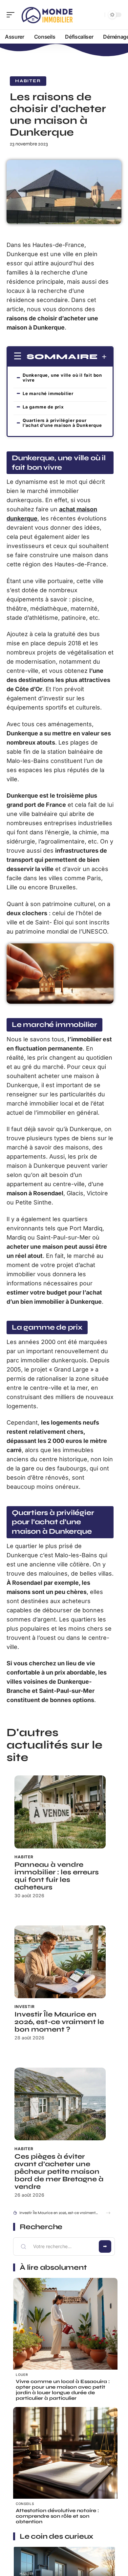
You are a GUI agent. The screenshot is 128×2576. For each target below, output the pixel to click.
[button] (108, 2213)
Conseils (25, 2504)
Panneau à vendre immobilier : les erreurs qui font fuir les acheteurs (57, 1876)
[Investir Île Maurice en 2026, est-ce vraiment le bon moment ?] (60, 1962)
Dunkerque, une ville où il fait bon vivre (62, 378)
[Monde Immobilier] (47, 15)
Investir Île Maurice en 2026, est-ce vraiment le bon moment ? (59, 2022)
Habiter (28, 81)
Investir (25, 2007)
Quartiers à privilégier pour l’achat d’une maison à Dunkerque (62, 423)
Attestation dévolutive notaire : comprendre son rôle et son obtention (57, 2516)
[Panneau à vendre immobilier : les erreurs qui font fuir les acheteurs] (60, 1812)
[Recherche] (98, 15)
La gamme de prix (43, 407)
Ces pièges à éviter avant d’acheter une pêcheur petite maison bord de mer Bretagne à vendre (59, 2172)
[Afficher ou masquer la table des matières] (102, 357)
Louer (22, 2375)
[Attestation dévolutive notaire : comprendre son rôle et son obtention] (65, 2459)
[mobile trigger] (12, 15)
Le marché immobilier (48, 393)
